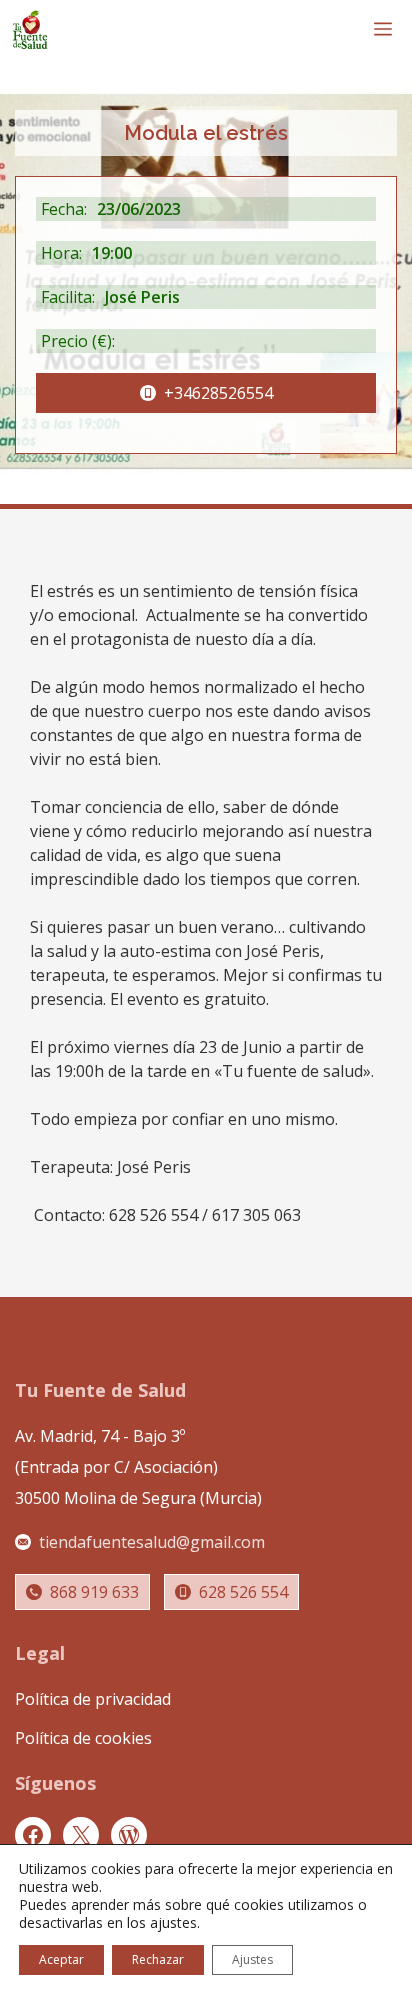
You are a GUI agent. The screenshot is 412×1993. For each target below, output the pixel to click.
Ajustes (252, 1959)
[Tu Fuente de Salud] (30, 30)
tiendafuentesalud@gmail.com (152, 1542)
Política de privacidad (93, 1699)
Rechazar (158, 1959)
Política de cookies (83, 1738)
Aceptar (61, 1959)
